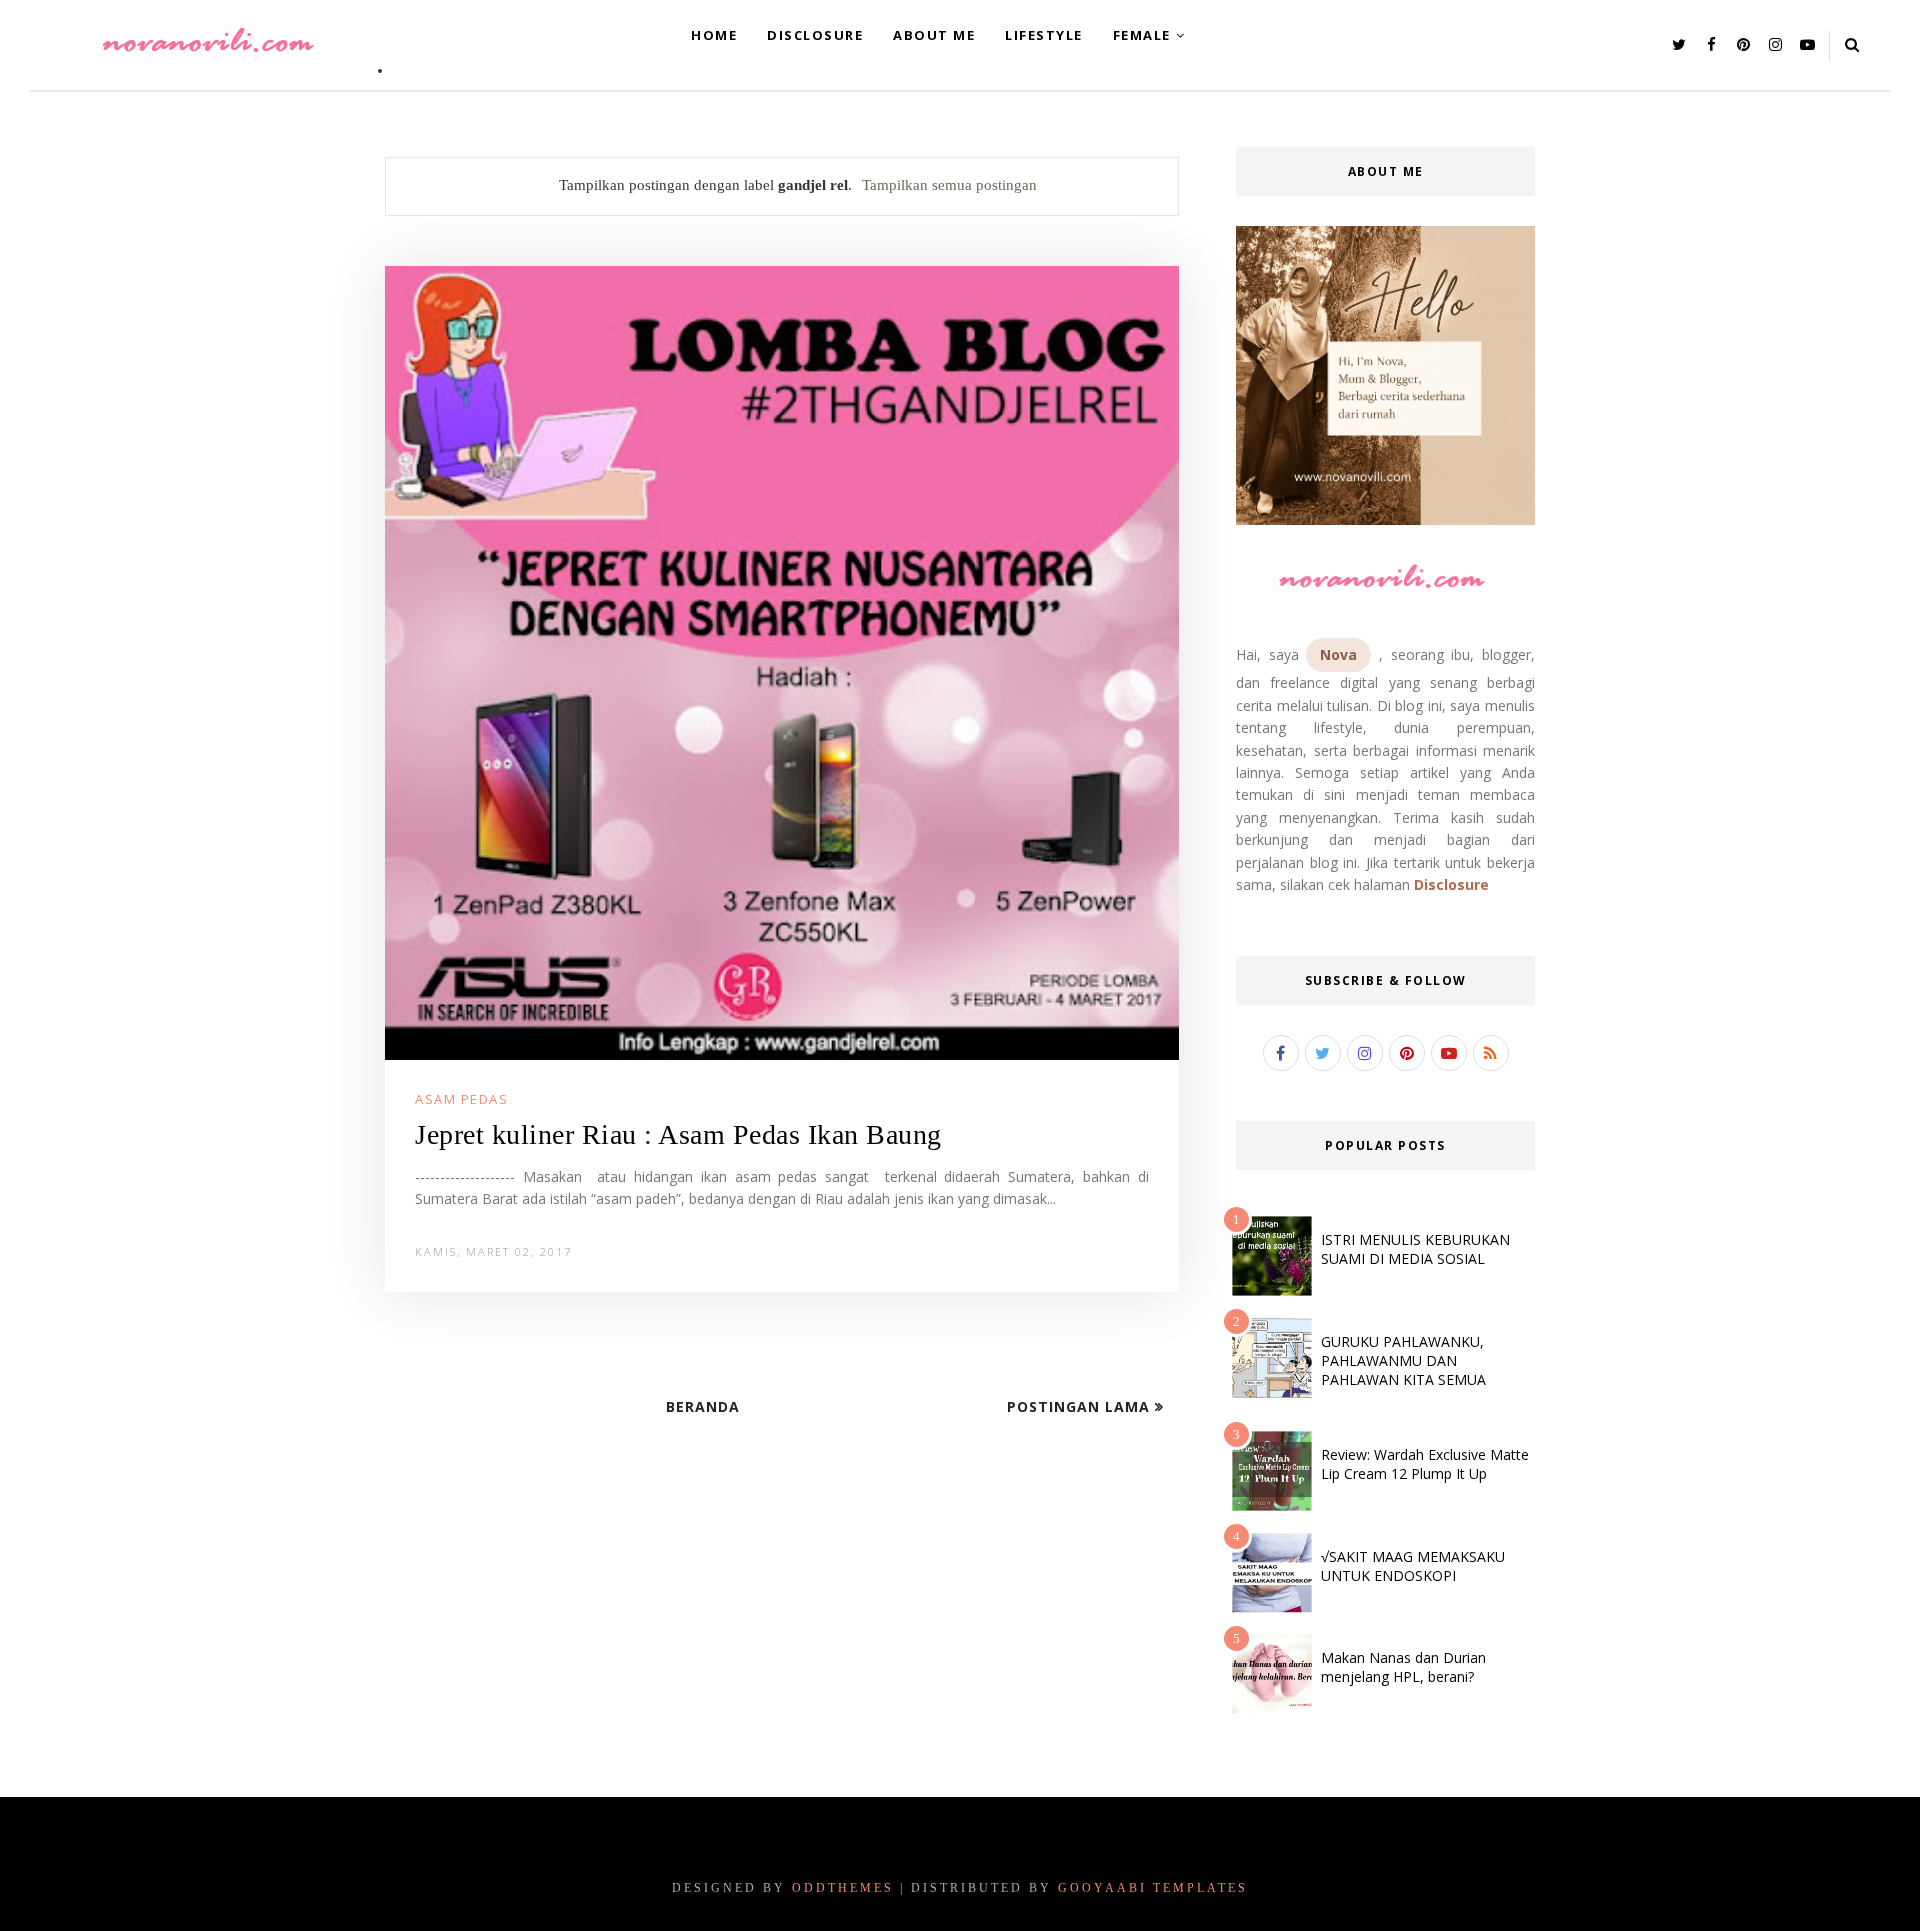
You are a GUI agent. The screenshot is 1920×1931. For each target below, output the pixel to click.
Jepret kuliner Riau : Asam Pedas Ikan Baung (678, 1134)
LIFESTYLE (1044, 35)
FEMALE (1142, 35)
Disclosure (1451, 884)
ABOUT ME (934, 35)
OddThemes (843, 1888)
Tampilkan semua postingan (949, 185)
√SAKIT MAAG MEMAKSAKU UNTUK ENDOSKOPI (1413, 1566)
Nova (1338, 654)
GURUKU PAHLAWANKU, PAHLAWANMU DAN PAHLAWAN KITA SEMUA (1403, 1360)
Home (714, 35)
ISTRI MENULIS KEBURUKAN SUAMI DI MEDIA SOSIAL (1415, 1249)
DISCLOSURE (815, 35)
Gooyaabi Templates (1153, 1888)
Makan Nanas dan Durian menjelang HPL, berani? (1403, 1667)
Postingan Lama (1081, 1406)
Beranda (703, 1406)
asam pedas (461, 1099)
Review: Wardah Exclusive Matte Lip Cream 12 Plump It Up (1425, 1464)
